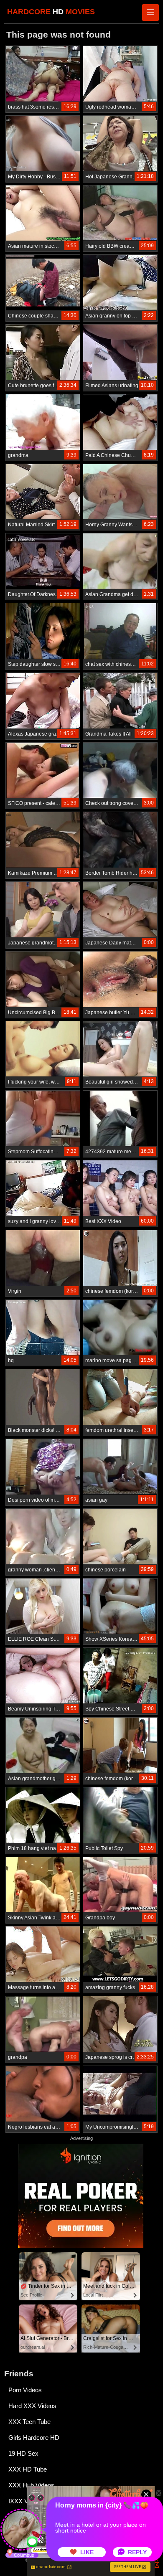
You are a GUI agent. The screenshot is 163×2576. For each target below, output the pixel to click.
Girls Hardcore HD (34, 2438)
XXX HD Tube (28, 2469)
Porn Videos (25, 2390)
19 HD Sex (23, 2453)
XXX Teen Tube (29, 2422)
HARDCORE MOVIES (51, 12)
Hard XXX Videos (32, 2406)
